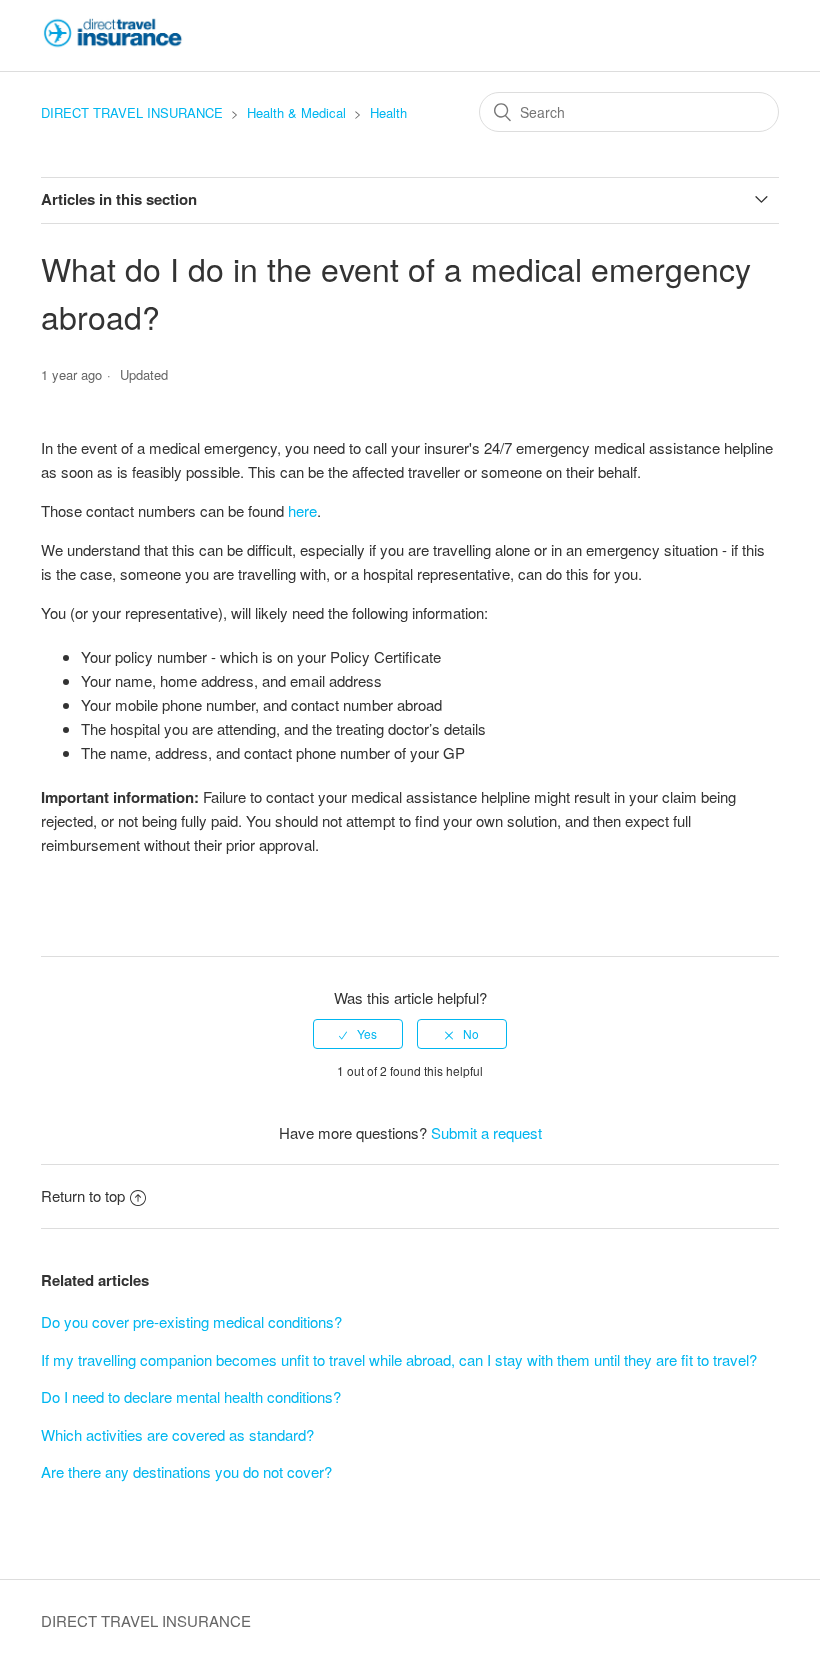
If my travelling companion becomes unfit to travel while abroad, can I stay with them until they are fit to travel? (399, 1359)
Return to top (83, 1195)
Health (388, 112)
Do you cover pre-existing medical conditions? (191, 1321)
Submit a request (486, 1132)
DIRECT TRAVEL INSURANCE (132, 112)
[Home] (113, 44)
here (302, 510)
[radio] (358, 1034)
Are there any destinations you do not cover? (186, 1471)
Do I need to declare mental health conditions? (191, 1396)
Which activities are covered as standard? (177, 1434)
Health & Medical (296, 112)
